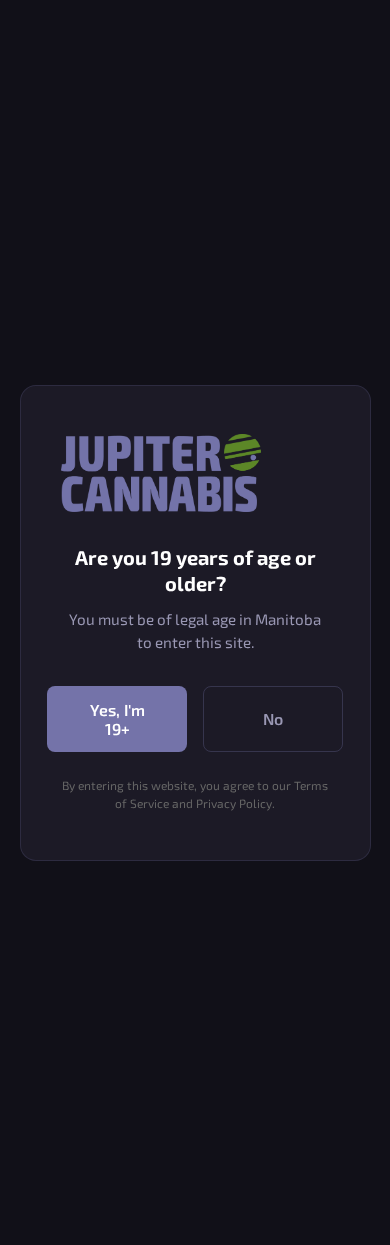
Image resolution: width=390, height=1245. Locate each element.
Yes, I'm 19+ (117, 719)
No (273, 718)
